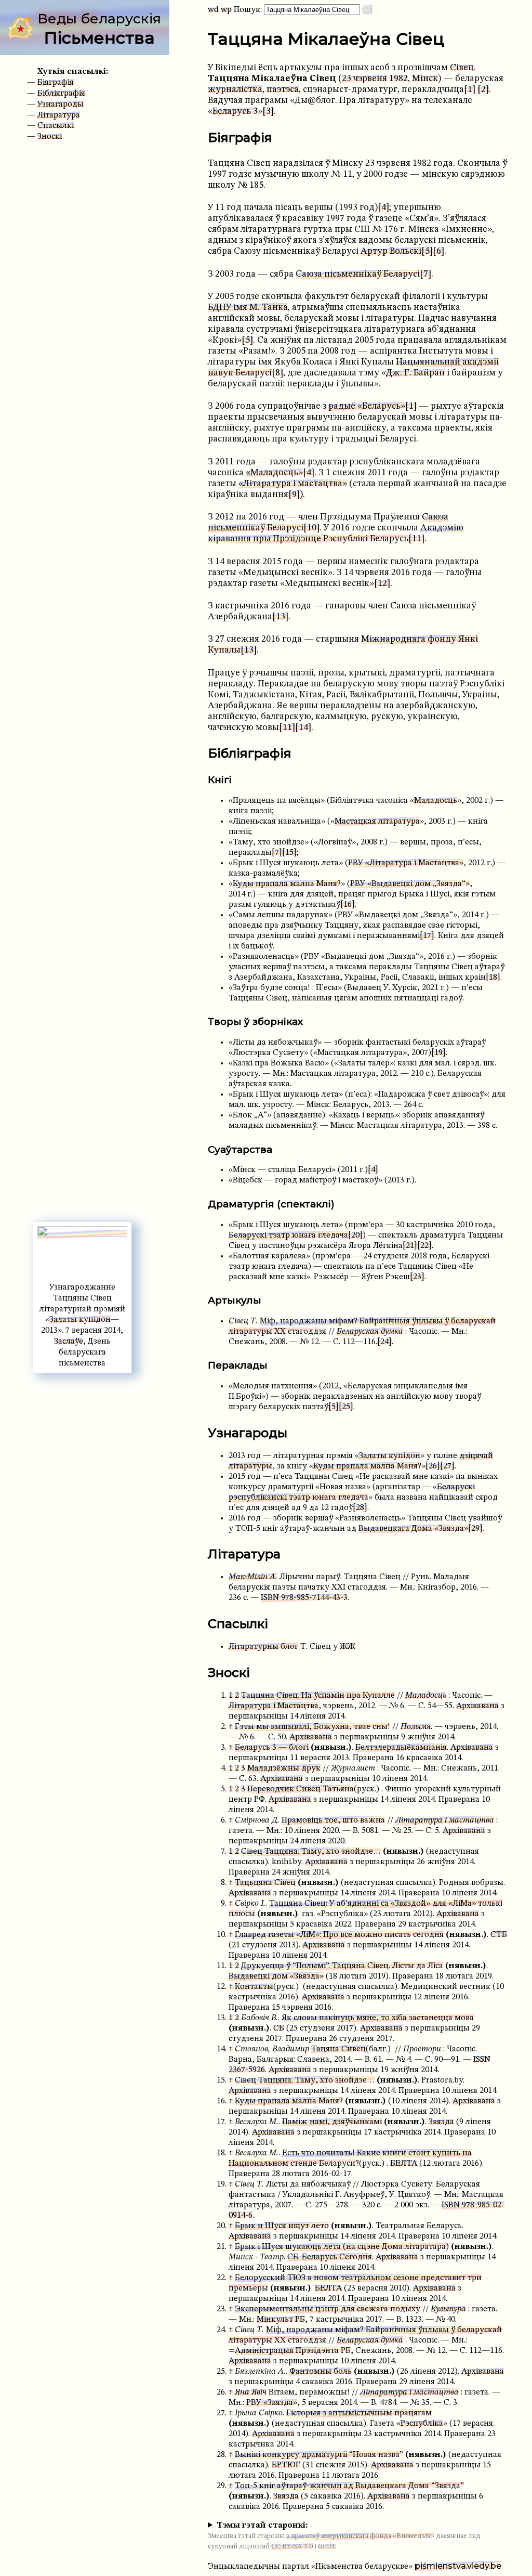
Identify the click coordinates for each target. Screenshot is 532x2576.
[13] (280, 617)
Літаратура (59, 115)
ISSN (482, 2060)
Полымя (416, 1727)
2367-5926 (247, 2070)
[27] (447, 1466)
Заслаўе (69, 1342)
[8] (277, 373)
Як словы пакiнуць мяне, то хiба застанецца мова (378, 2018)
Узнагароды (61, 105)
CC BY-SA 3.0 (292, 2547)
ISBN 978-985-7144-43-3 (304, 1598)
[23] (417, 1277)
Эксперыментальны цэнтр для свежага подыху (328, 2309)
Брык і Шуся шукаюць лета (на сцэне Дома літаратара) (342, 2247)
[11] (416, 539)
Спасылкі (56, 126)
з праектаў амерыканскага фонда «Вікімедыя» (360, 2536)
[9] (294, 495)
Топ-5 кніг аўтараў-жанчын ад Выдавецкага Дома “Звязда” (349, 2486)
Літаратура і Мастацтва (274, 1706)
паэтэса (283, 90)
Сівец (462, 68)
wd (213, 10)
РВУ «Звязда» (272, 2403)
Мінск (425, 79)
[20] (355, 1235)
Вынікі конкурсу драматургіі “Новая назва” (319, 2455)
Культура (448, 2309)
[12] (382, 584)
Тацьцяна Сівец (265, 1883)
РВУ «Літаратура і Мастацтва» (406, 863)
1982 (398, 79)
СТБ (499, 1935)
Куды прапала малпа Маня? (287, 884)
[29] (475, 1529)
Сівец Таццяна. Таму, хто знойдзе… (311, 1852)
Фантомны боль (321, 2372)
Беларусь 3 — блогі (272, 1748)
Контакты (254, 1987)
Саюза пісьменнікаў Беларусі (358, 274)
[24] (384, 1342)
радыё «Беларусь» (367, 406)
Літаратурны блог (263, 1647)
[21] (410, 1246)
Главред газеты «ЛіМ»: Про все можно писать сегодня (339, 1935)
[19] (438, 1053)
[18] (493, 978)
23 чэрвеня (364, 79)
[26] (433, 1466)
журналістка (235, 90)
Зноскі (50, 137)
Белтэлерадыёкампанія (401, 1748)
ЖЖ (348, 1647)
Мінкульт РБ (281, 2320)
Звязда (441, 2122)
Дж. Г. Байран (415, 373)
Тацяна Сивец (338, 2049)
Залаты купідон (80, 1320)
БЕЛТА (404, 2164)
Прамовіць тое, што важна (333, 1820)
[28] (360, 1508)
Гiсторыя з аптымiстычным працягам (359, 2413)
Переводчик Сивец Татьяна (301, 1789)
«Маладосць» (274, 473)
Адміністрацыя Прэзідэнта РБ (293, 2351)
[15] (289, 853)
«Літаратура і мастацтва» (293, 484)
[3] (268, 112)
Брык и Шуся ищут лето (282, 2226)
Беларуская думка (370, 1332)
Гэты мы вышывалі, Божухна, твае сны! (312, 1727)
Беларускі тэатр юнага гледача (288, 1235)
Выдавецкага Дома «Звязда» (413, 1529)
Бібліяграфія (61, 94)
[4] (383, 208)
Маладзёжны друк (284, 1768)
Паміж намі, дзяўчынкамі (332, 2122)
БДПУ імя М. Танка (248, 308)
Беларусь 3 (235, 112)
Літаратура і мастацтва (445, 1820)
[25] (346, 1407)
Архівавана (477, 1706)
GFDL (327, 2547)
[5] (427, 251)
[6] (438, 251)
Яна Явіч (251, 2392)
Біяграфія (56, 83)
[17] (427, 936)
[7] (425, 274)
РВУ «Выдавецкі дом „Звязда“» (410, 884)
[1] (470, 90)
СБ (279, 2028)
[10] (311, 528)
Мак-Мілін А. (253, 1577)
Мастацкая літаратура (377, 822)
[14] (303, 728)
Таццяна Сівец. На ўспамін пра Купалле (318, 1696)
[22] (424, 1246)
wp (226, 10)
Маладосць (436, 801)
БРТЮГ (286, 2465)
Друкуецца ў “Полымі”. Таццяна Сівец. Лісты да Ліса (342, 1966)
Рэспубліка (422, 2424)
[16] (348, 905)
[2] (483, 90)
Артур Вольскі (391, 251)
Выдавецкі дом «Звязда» (276, 1976)
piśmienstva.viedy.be (458, 2566)
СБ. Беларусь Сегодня (330, 2257)
